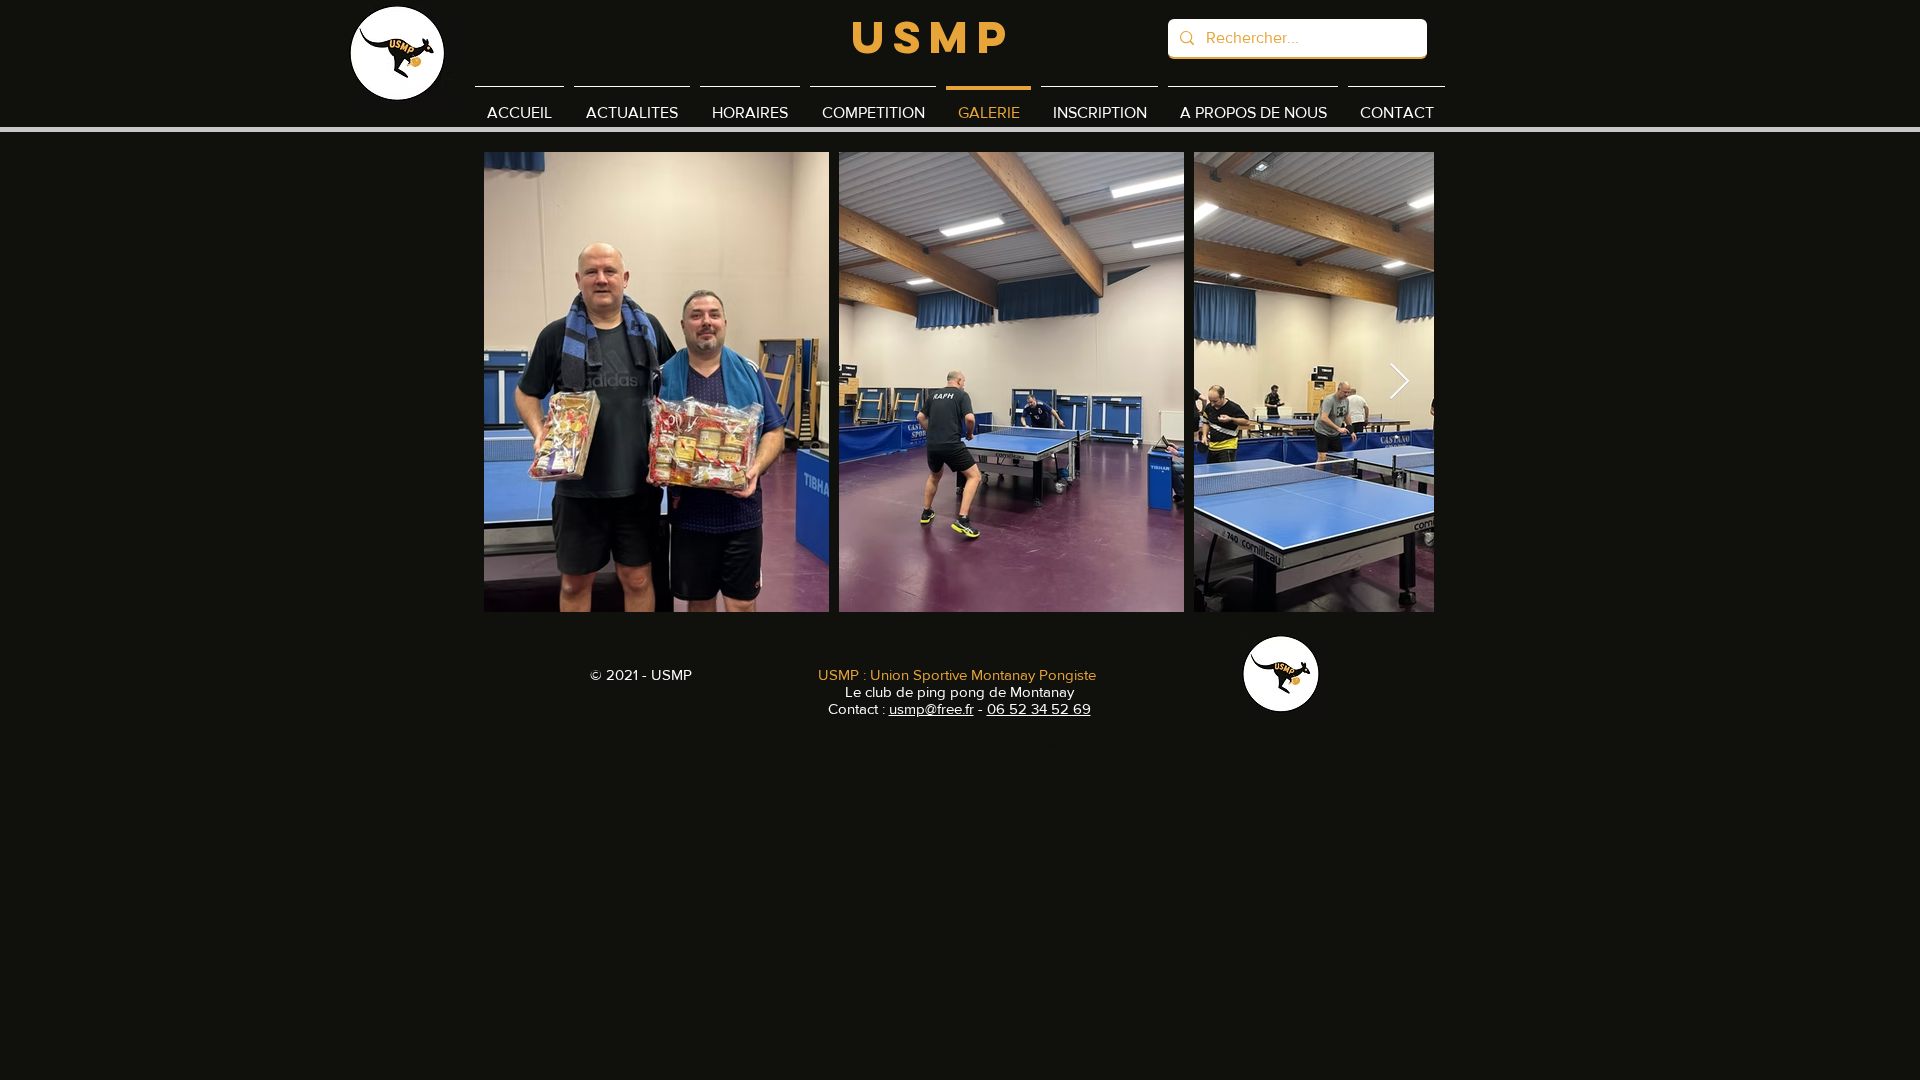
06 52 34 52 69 (1039, 708)
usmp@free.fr (931, 708)
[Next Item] (1399, 382)
